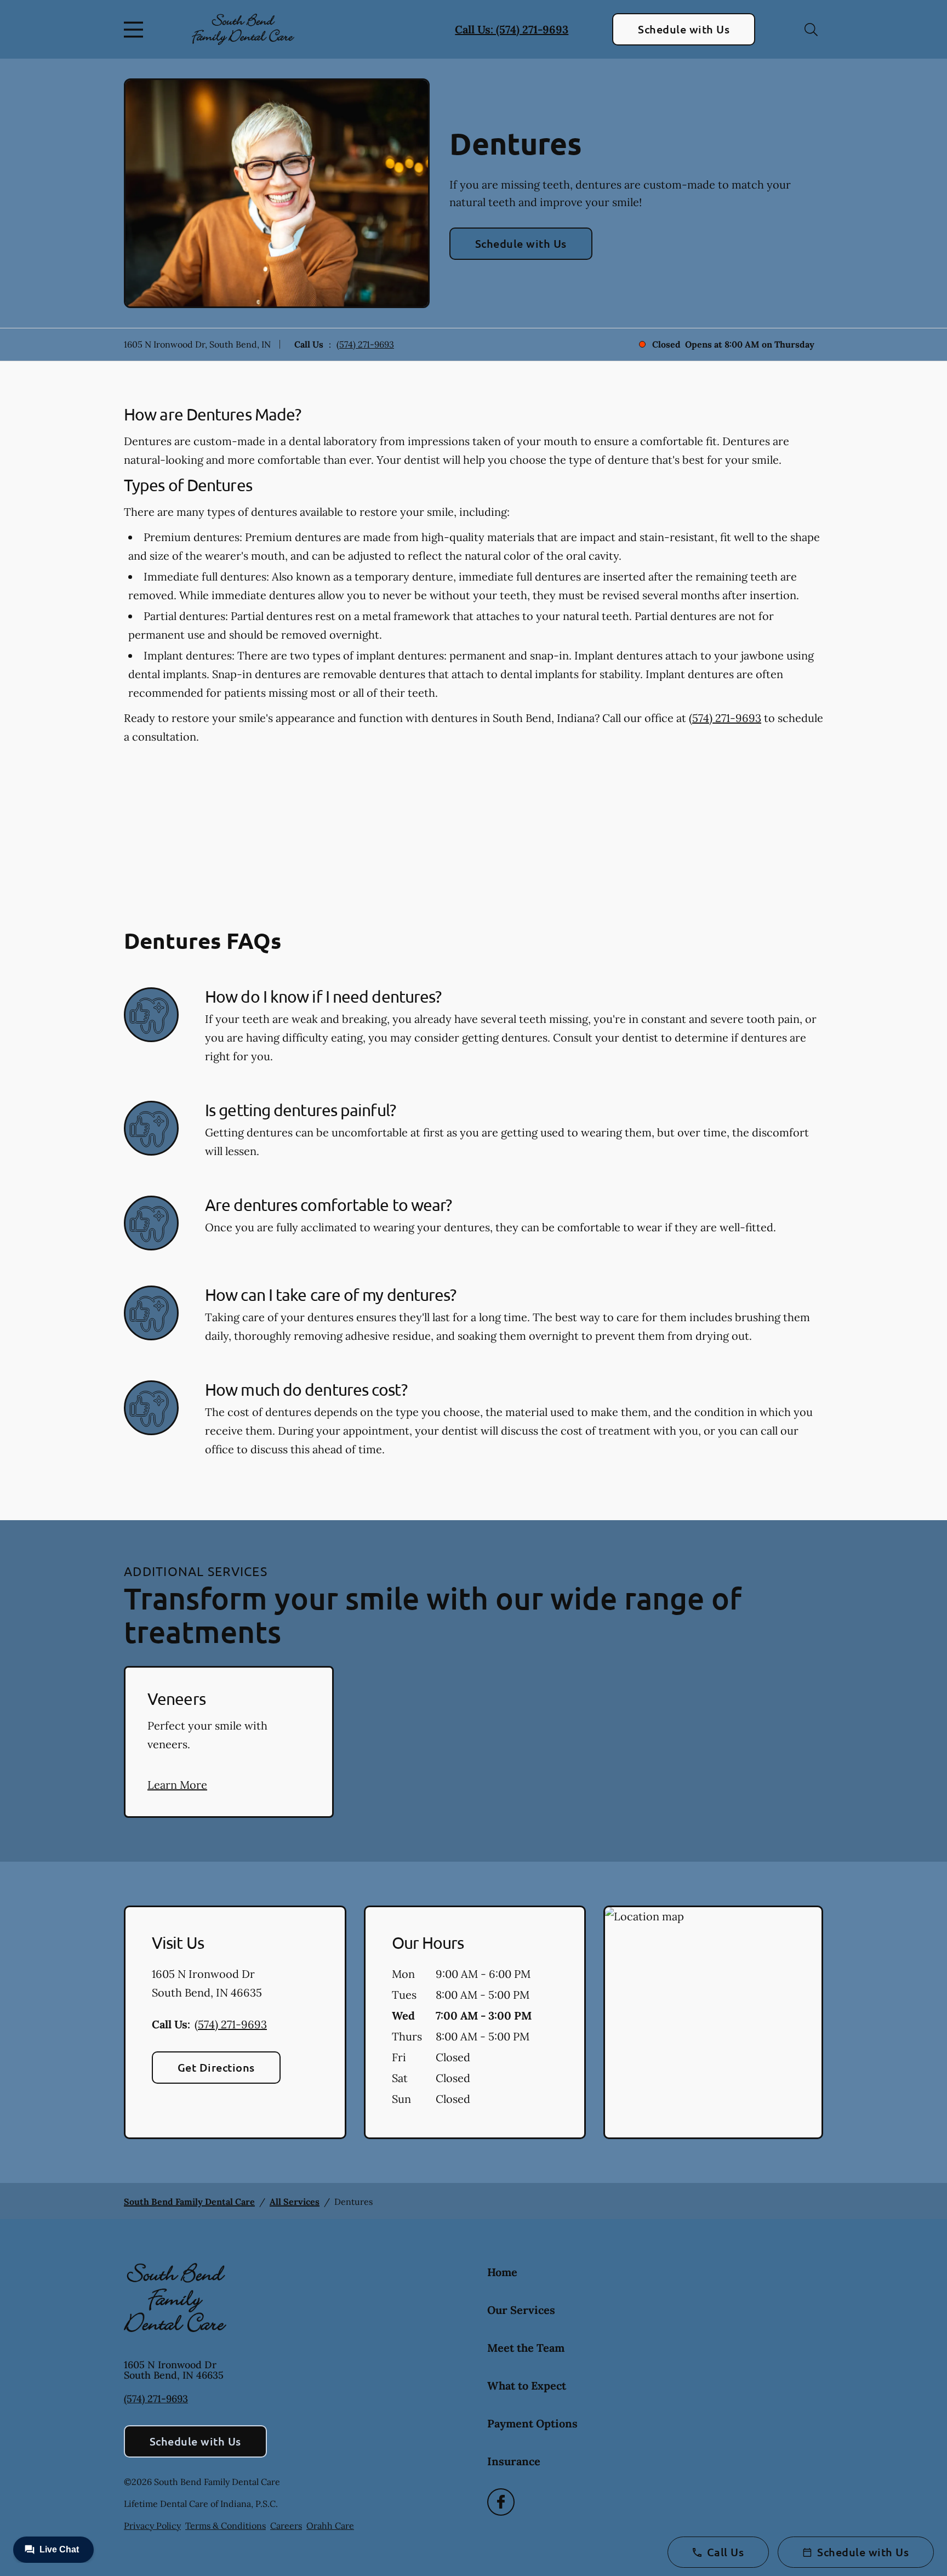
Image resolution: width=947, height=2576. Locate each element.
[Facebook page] (501, 2502)
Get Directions (216, 2067)
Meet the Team (526, 2348)
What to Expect (527, 2385)
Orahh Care (330, 2526)
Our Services (521, 2310)
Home (502, 2272)
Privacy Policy (152, 2526)
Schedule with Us (684, 29)
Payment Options (532, 2423)
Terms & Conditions (226, 2526)
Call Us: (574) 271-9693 (512, 29)
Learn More (177, 1785)
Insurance (514, 2461)
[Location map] (713, 2022)
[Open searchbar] (811, 30)
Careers (286, 2526)
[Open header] (136, 30)
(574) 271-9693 (365, 344)
